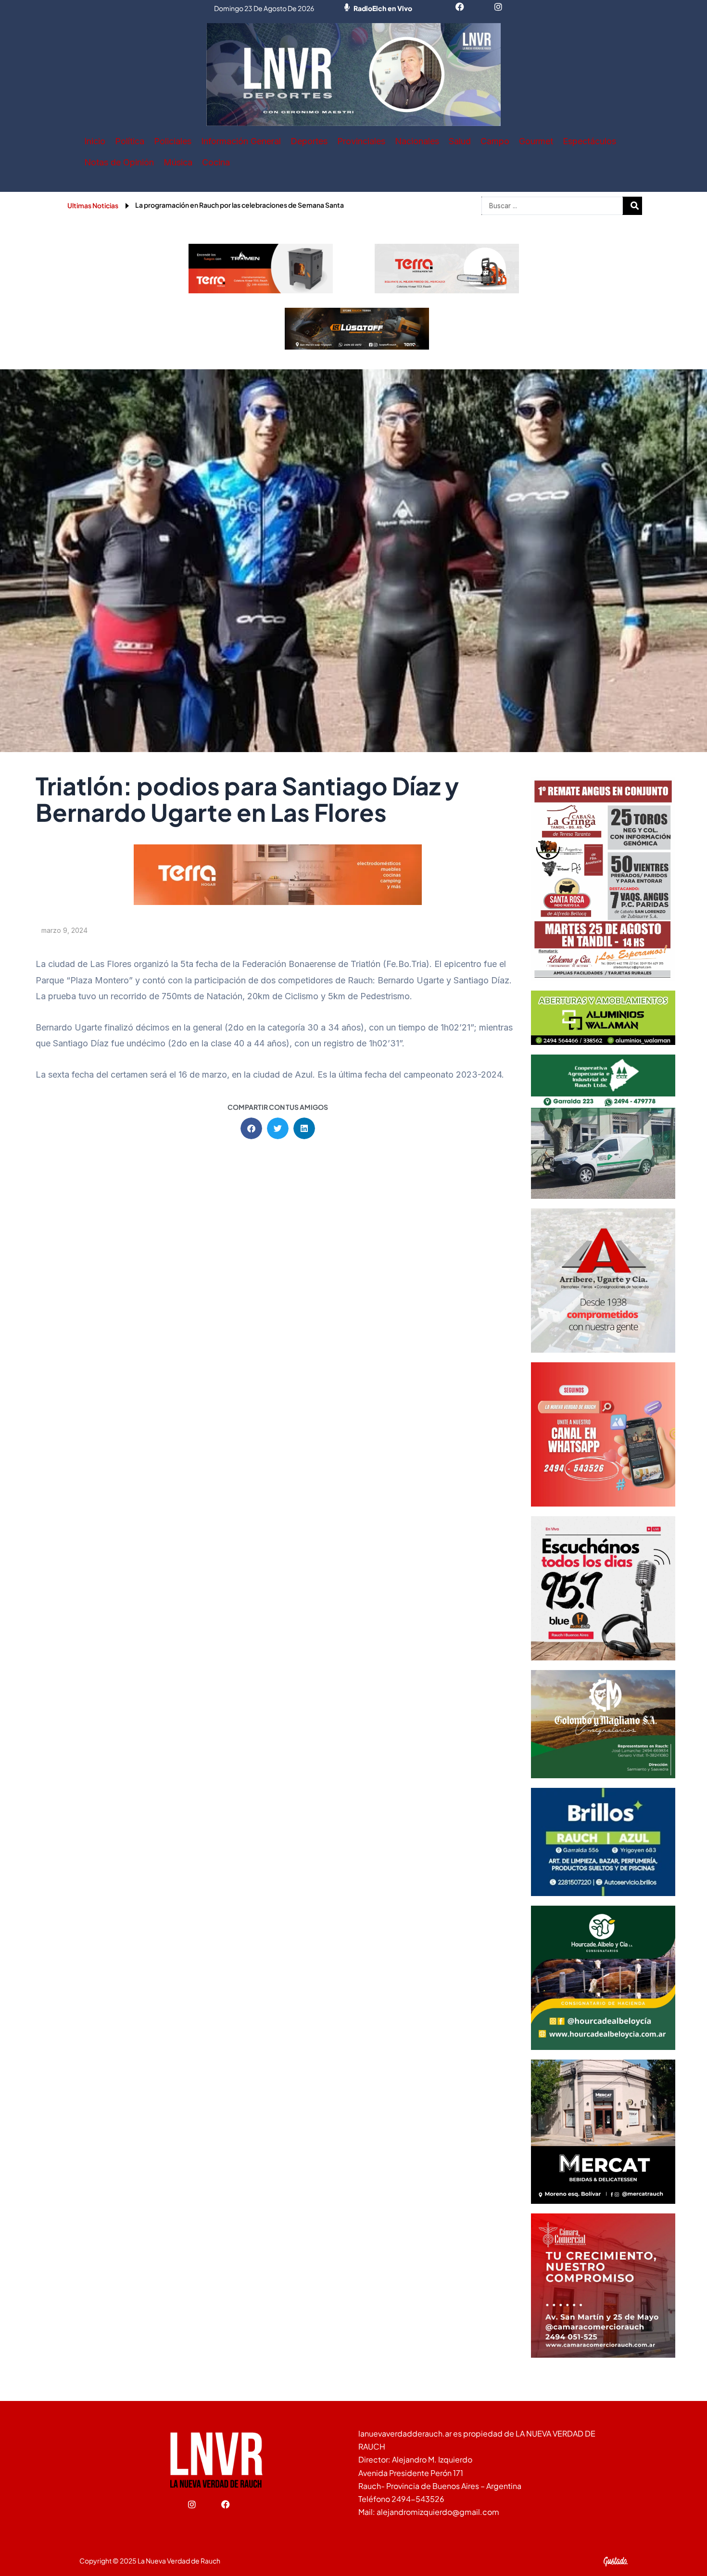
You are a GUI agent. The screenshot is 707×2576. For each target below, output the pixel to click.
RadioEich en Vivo (383, 8)
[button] (251, 1128)
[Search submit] (635, 206)
